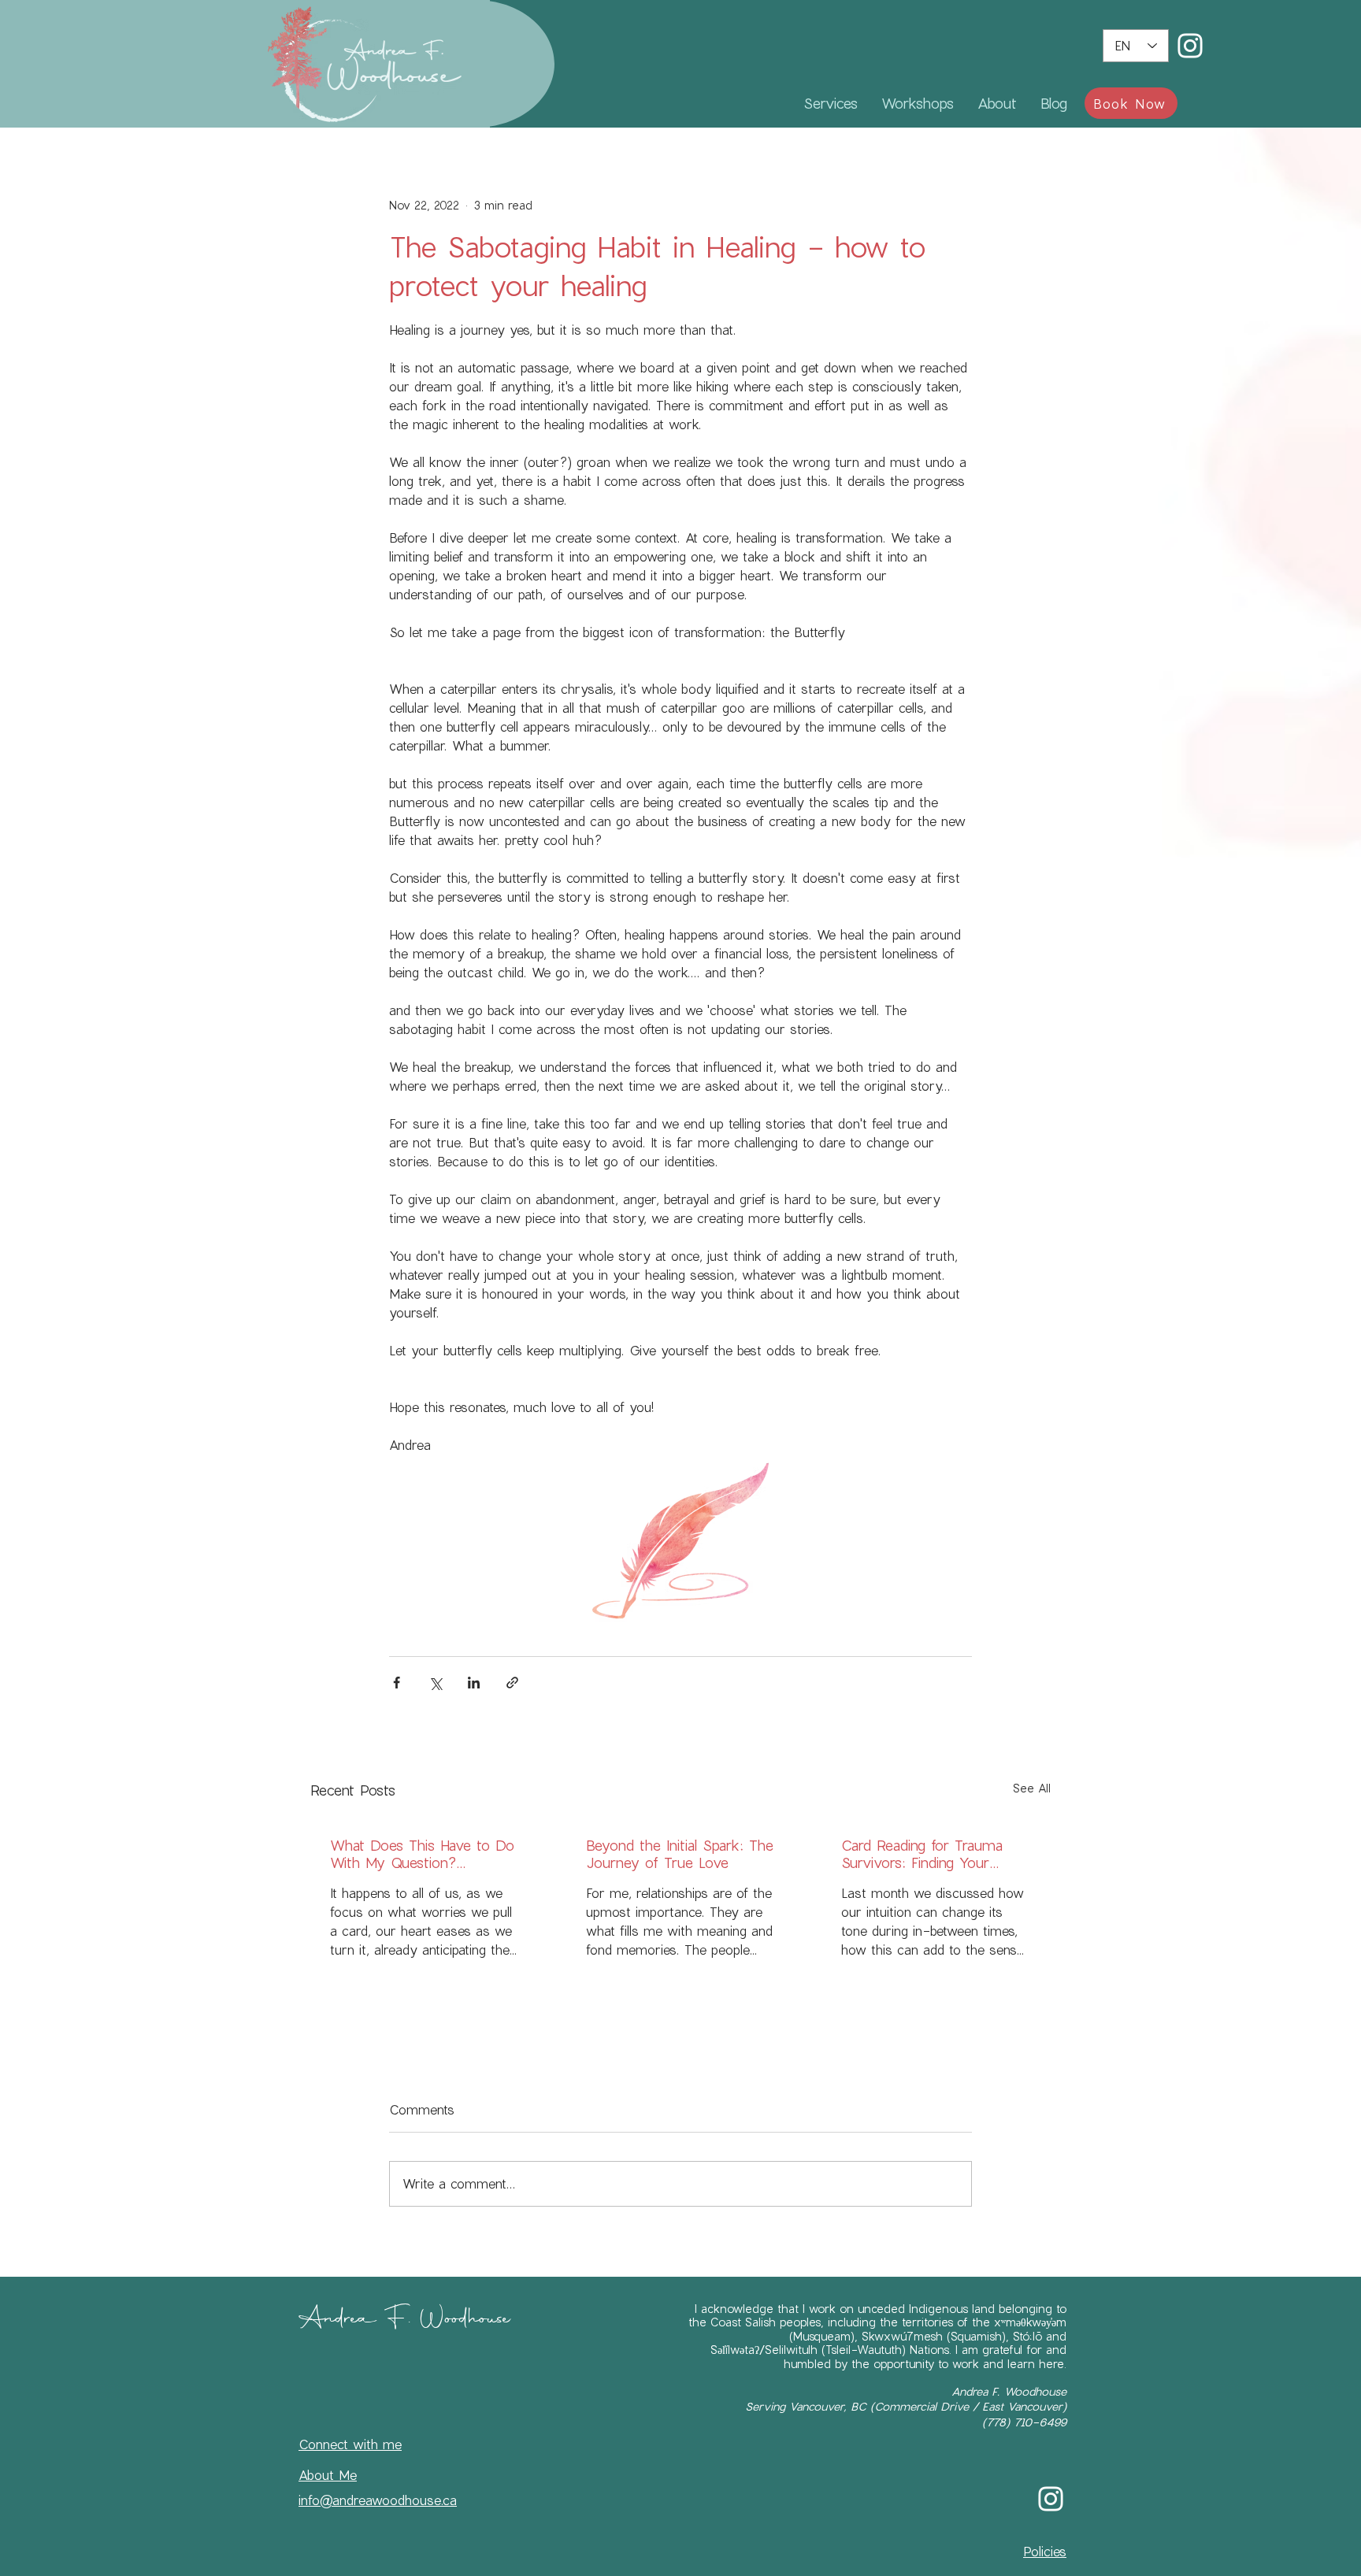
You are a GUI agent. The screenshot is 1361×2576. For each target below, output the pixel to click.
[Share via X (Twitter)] (435, 1683)
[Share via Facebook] (397, 1683)
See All (1032, 1788)
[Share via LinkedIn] (474, 1683)
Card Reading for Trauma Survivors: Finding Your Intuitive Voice (922, 1854)
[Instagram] (1190, 46)
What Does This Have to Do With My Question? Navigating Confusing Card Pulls (422, 1854)
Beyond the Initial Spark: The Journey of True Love (680, 1854)
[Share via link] (512, 1683)
